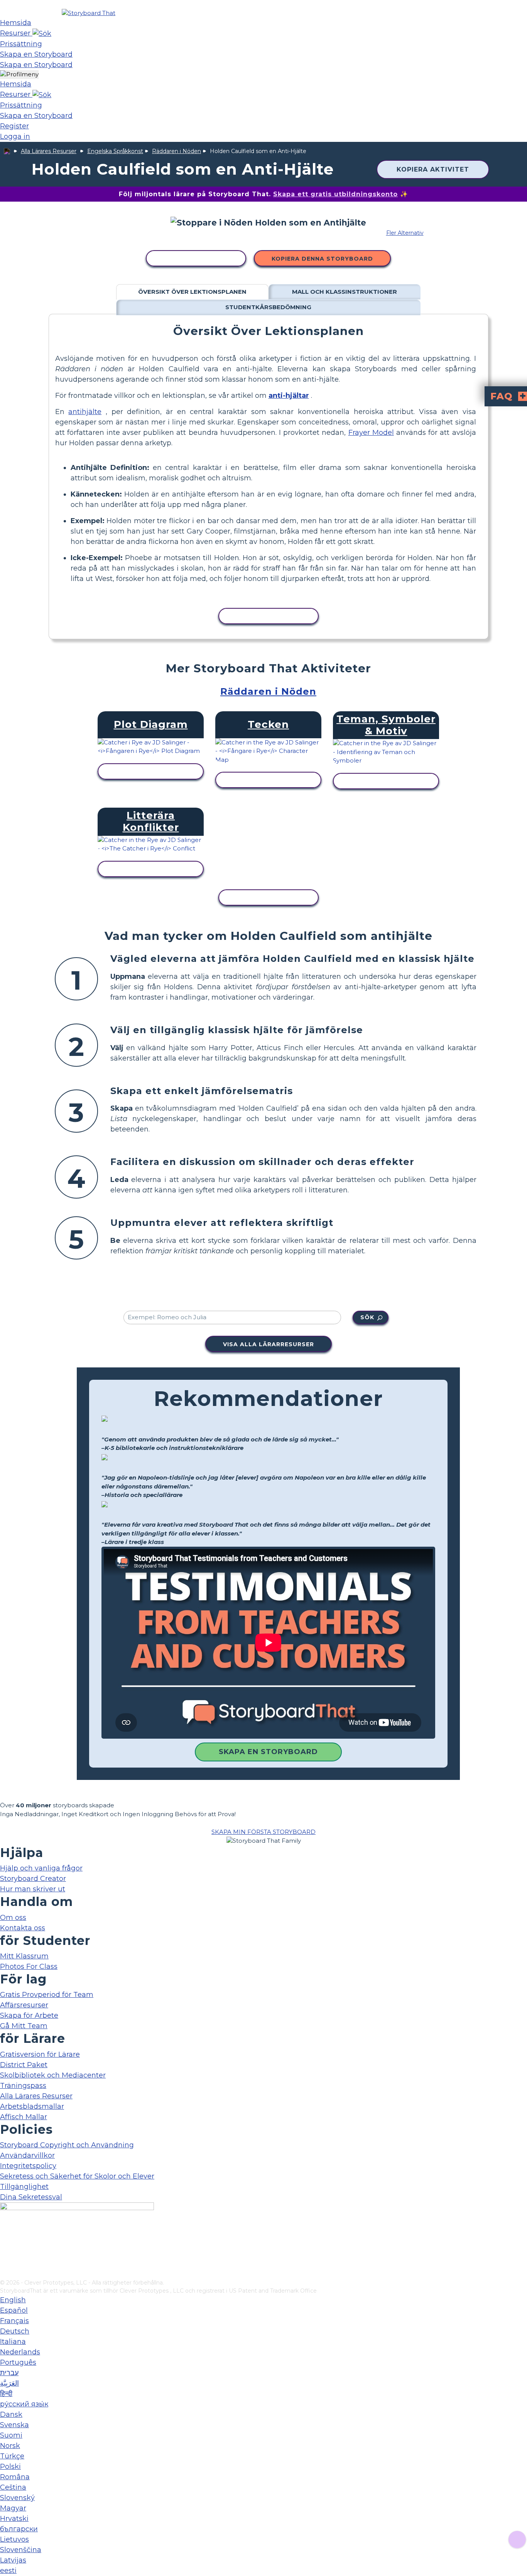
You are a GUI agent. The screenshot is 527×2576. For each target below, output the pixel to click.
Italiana (13, 2342)
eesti (8, 2571)
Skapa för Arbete (29, 2015)
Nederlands (20, 2352)
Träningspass (23, 2086)
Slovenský (17, 2498)
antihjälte (85, 412)
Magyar (13, 2508)
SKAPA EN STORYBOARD (268, 1752)
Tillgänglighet (24, 2187)
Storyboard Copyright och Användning (67, 2145)
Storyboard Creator (33, 1879)
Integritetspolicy (28, 2166)
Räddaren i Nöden (177, 151)
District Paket (24, 2065)
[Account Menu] (19, 75)
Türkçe (12, 2456)
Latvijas (13, 2560)
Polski (10, 2467)
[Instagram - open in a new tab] (5, 2248)
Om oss (13, 1918)
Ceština (13, 2487)
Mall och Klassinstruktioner (345, 292)
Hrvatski (14, 2519)
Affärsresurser (24, 2005)
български (19, 2529)
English (13, 2300)
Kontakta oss (23, 1928)
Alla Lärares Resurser (49, 151)
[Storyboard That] (89, 13)
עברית (9, 2373)
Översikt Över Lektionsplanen (192, 292)
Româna (15, 2477)
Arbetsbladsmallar (32, 2106)
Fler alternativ (405, 233)
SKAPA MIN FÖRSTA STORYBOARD (263, 1832)
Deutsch (15, 2331)
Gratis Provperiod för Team (47, 1995)
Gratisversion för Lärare (40, 2054)
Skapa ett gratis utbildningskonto (335, 194)
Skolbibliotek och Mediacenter (53, 2075)
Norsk (10, 2446)
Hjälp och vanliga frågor (41, 1868)
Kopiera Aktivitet (433, 169)
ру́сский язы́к (24, 2404)
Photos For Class (29, 1967)
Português (18, 2362)
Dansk (11, 2414)
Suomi (11, 2435)
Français (14, 2321)
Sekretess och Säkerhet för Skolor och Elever (77, 2176)
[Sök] (42, 33)
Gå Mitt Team (24, 2026)
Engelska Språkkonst (115, 151)
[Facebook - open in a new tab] (5, 2235)
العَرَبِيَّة (9, 2383)
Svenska (14, 2425)
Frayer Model (371, 433)
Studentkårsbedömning (268, 307)
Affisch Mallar (24, 2117)
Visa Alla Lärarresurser (269, 1344)
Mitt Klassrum (24, 1956)
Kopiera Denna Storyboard (322, 259)
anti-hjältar (289, 396)
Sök (367, 1317)
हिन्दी (6, 2394)
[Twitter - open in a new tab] (5, 2261)
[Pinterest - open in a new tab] (5, 2273)
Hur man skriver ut (33, 1889)
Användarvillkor (27, 2155)
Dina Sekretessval (31, 2197)
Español (14, 2310)
